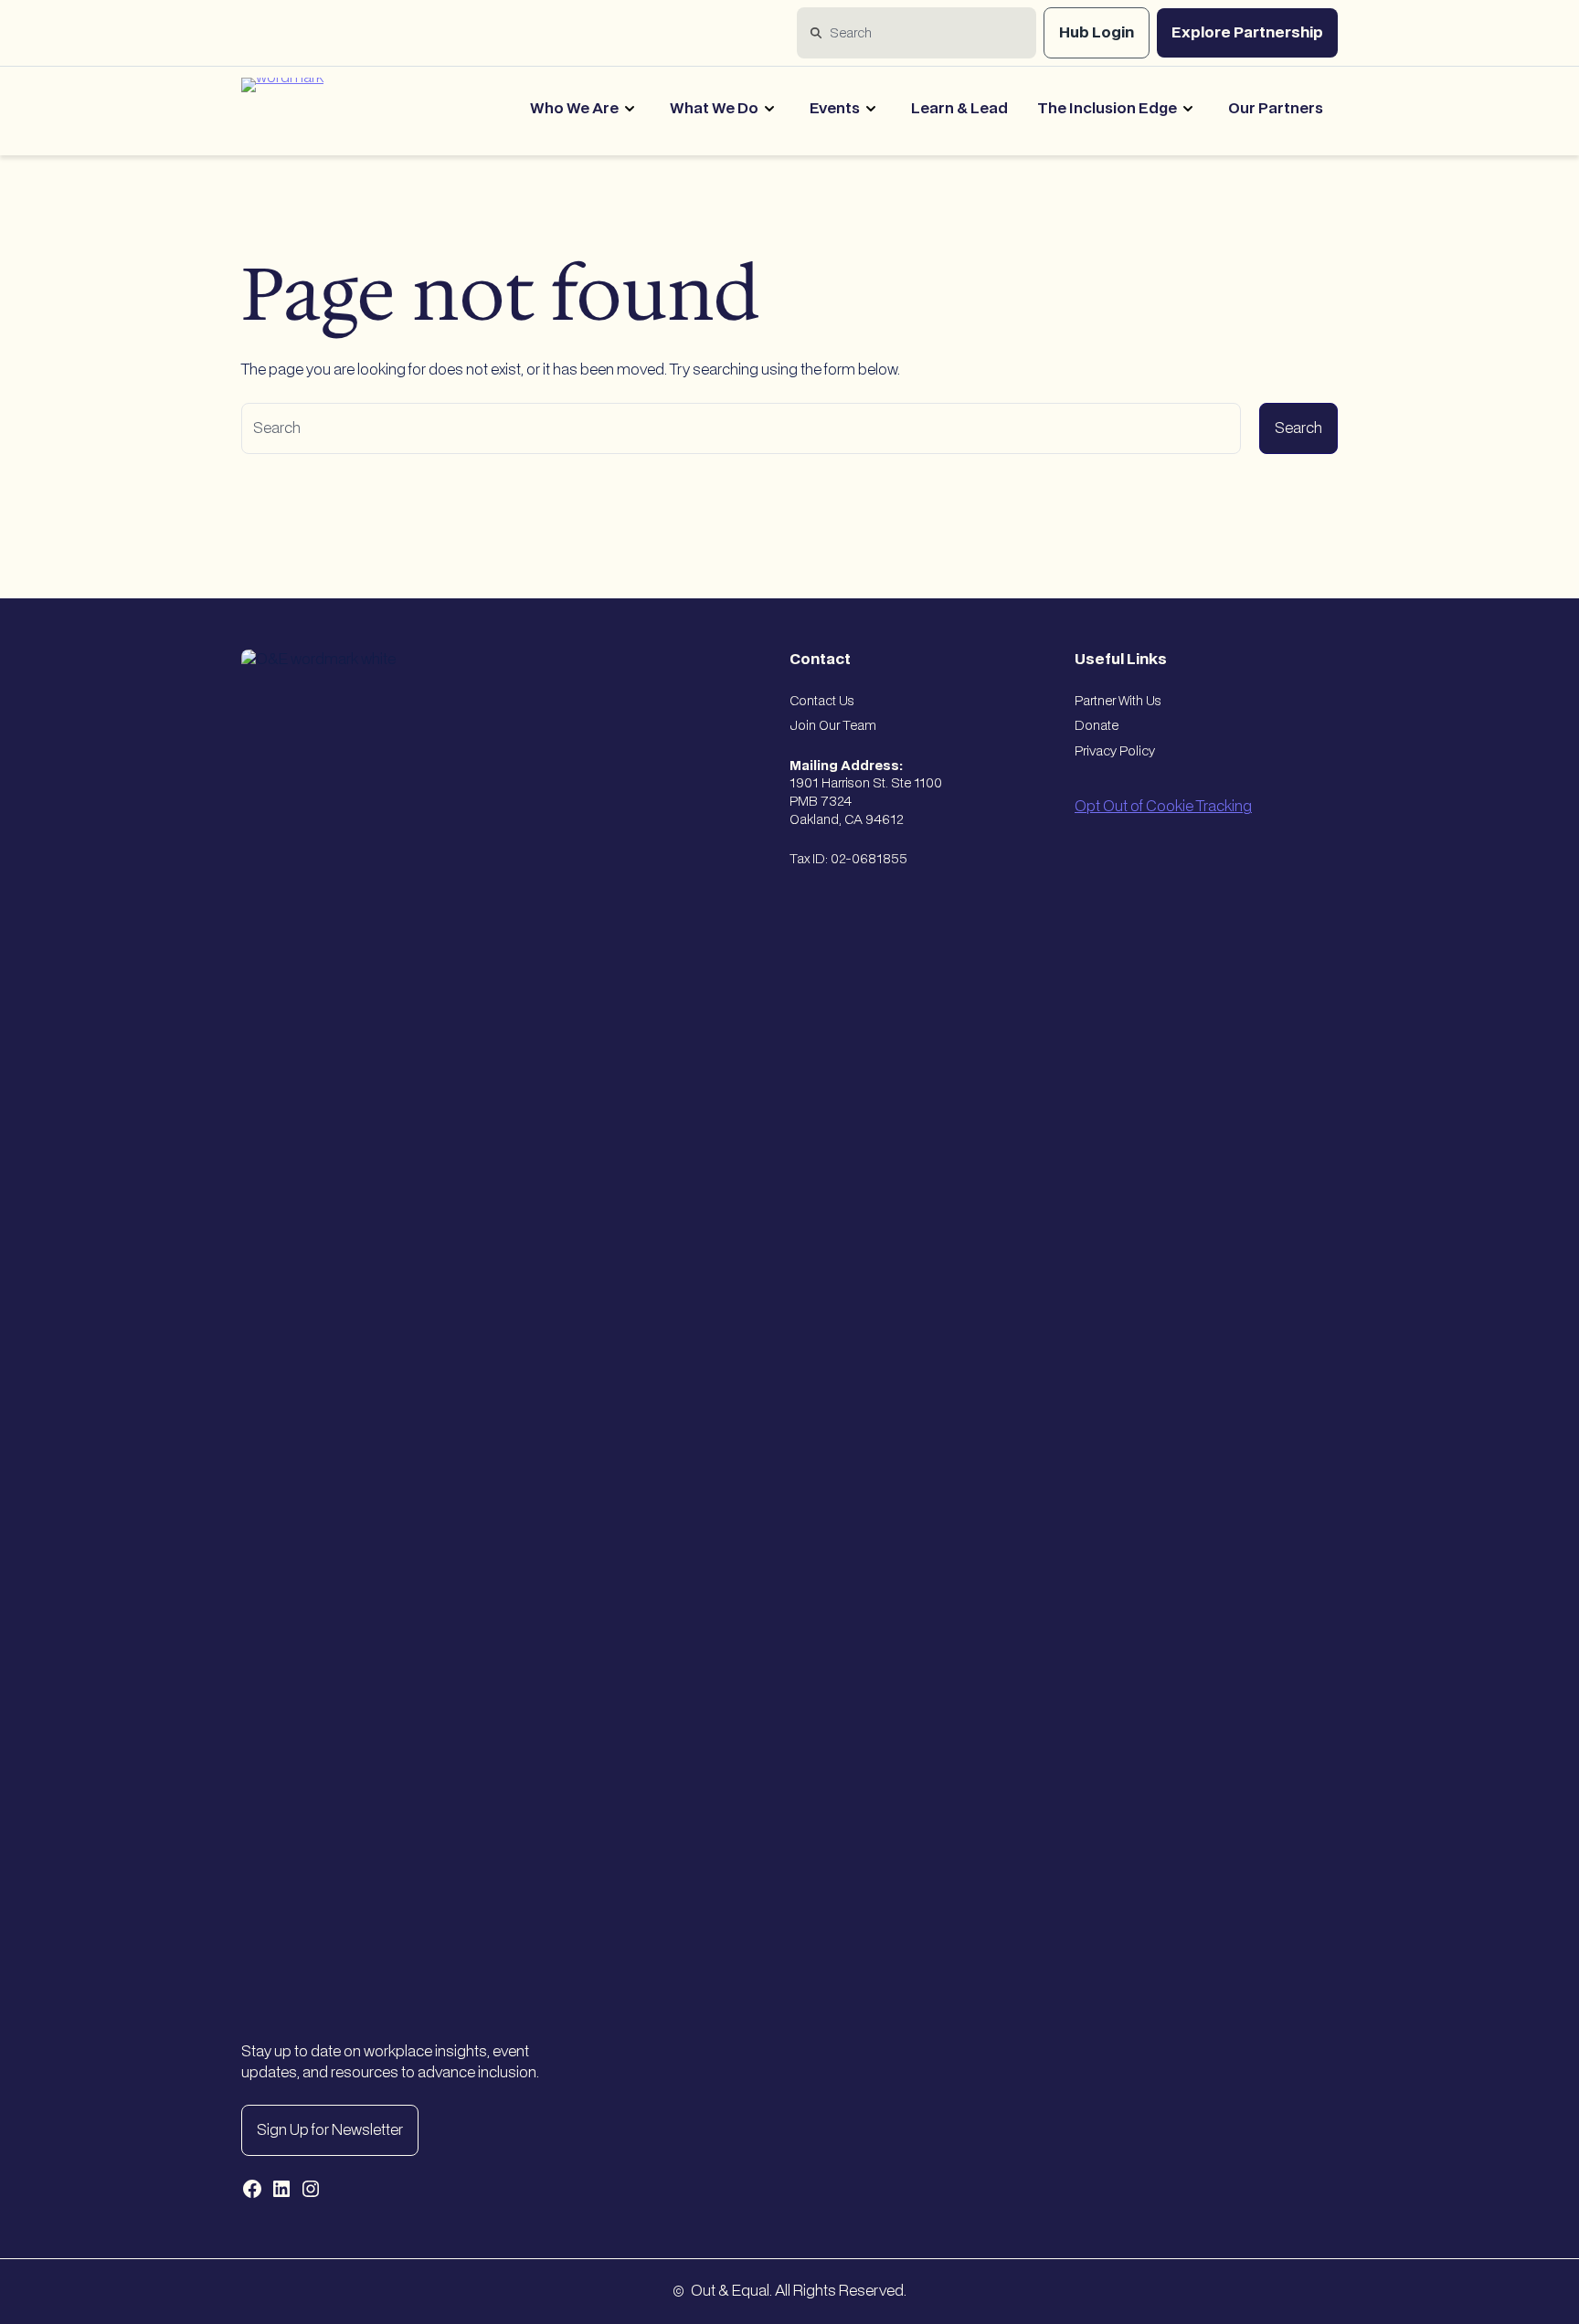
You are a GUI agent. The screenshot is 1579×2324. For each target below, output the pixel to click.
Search (1298, 428)
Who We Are (574, 109)
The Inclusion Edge (1107, 109)
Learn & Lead (959, 109)
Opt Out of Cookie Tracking (1163, 807)
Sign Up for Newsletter (330, 2130)
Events (835, 109)
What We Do (714, 109)
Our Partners (1276, 109)
